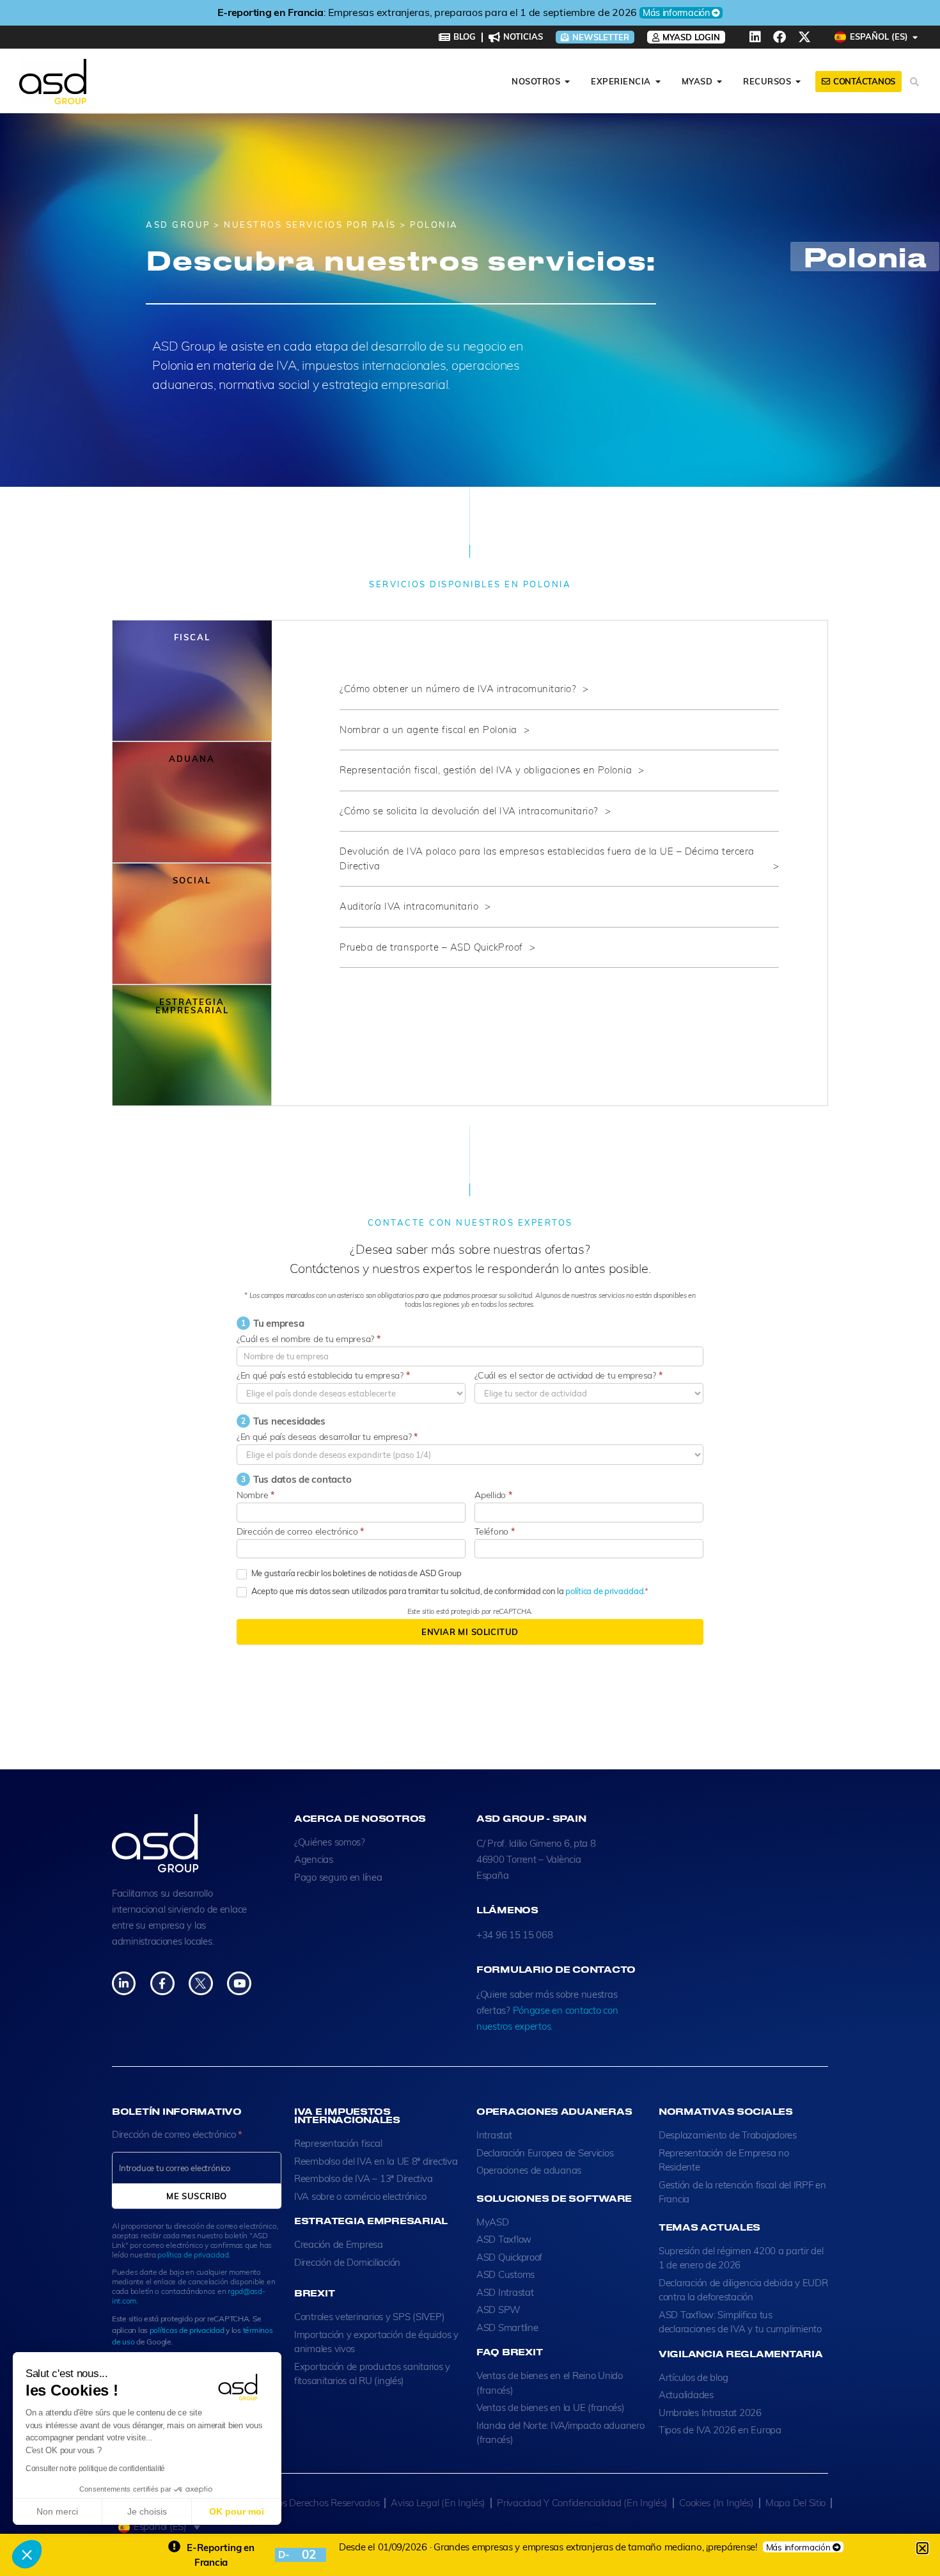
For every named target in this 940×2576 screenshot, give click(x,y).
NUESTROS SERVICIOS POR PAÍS (310, 225)
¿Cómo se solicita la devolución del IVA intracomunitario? (469, 811)
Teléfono (494, 1531)
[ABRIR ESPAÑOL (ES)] (915, 37)
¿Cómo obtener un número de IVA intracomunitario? (458, 689)
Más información (676, 13)
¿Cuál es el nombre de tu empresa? (309, 1339)
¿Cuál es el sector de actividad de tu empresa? (568, 1375)
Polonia (865, 257)
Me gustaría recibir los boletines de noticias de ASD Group (356, 1573)
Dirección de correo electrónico (300, 1531)
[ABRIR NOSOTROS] (568, 82)
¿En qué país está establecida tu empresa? (323, 1375)
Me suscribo (197, 2196)
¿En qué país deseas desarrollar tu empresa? (327, 1437)
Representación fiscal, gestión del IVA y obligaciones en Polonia (486, 770)
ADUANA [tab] (192, 759)
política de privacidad (193, 2255)
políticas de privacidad (187, 2330)
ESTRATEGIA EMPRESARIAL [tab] (192, 1006)
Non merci (57, 2511)
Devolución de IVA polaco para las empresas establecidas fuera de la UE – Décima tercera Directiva (547, 858)
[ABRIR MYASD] (720, 82)
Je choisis (147, 2511)
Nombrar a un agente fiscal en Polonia (428, 730)
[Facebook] (779, 37)
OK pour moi (237, 2511)
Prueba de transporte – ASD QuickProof (431, 947)
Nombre (255, 1495)
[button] (27, 2554)
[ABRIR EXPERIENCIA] (658, 82)
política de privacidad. (605, 1591)
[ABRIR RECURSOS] (798, 82)
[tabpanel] (550, 831)
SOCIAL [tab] (192, 880)
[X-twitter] (804, 37)
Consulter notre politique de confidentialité (95, 2469)
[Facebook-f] (162, 1983)
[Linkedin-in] (124, 1983)
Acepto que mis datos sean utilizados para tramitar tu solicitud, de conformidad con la (447, 1591)
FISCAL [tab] (192, 637)
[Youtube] (239, 1983)
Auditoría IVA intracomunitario (409, 906)
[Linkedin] (755, 37)
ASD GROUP (178, 225)
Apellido (493, 1495)
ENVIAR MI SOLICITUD (470, 1632)
